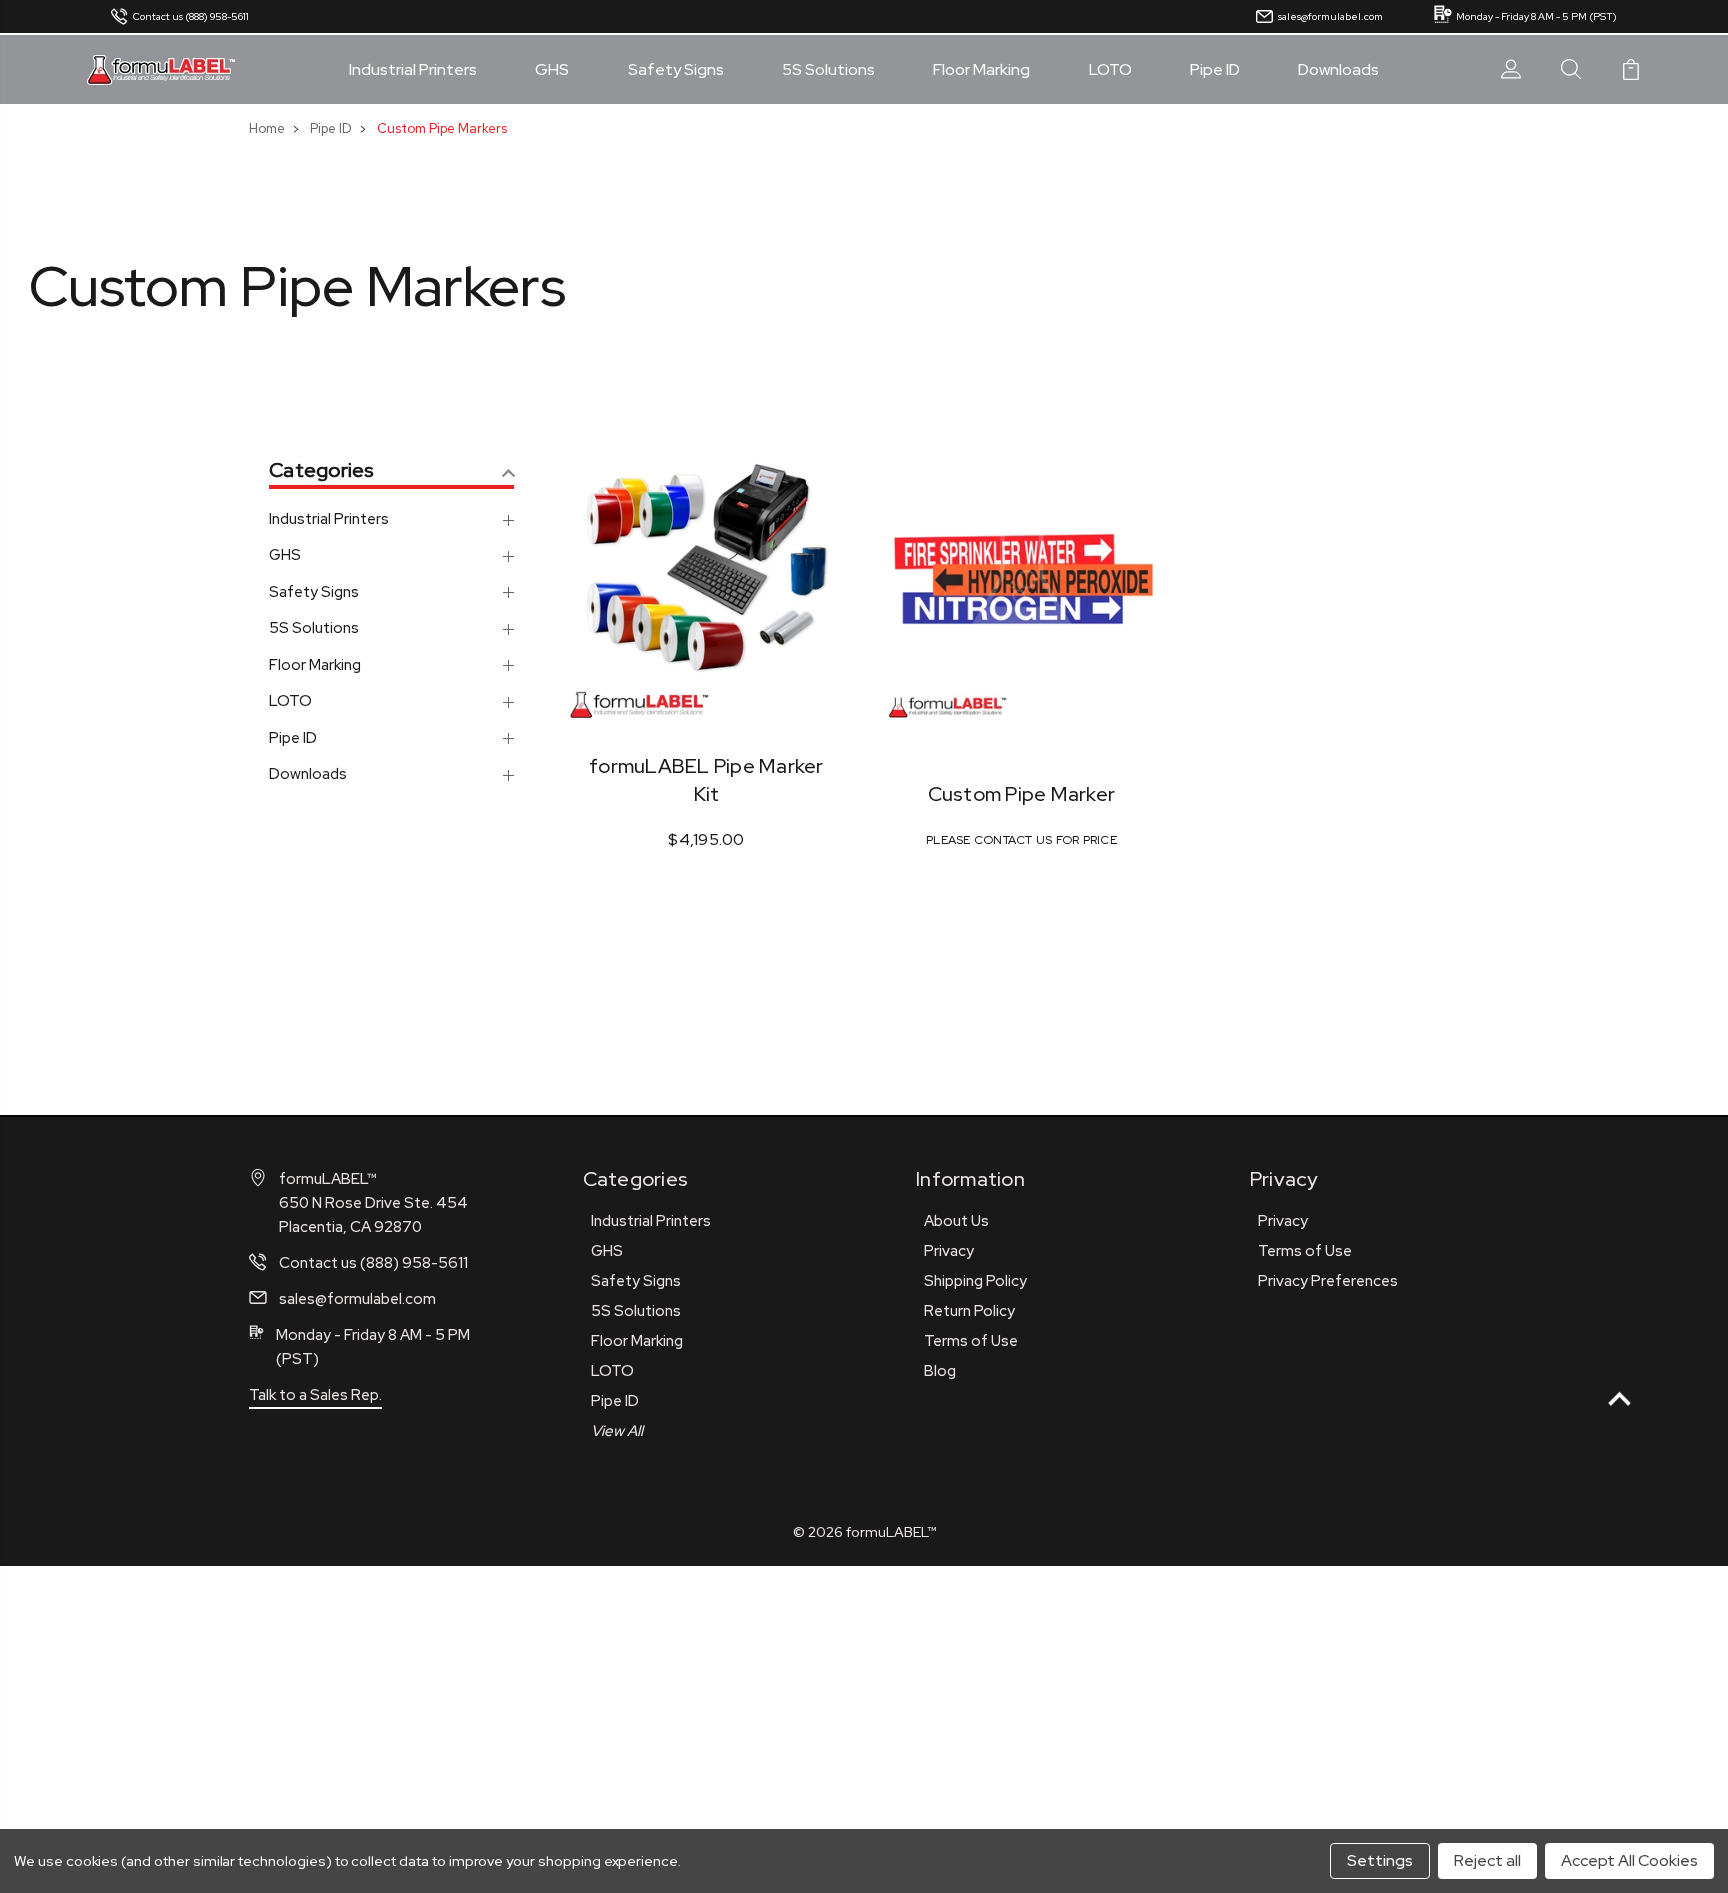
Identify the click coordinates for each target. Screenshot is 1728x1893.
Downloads (1338, 70)
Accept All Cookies (1629, 1860)
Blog (940, 1371)
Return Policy (969, 1311)
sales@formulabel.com (1330, 16)
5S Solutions (828, 70)
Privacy (949, 1251)
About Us (956, 1221)
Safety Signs (676, 70)
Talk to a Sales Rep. (315, 1395)
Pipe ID (1215, 70)
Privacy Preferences (1328, 1281)
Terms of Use (971, 1341)
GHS (552, 70)
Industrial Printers (413, 70)
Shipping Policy (975, 1281)
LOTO (1110, 70)
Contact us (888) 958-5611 (191, 16)
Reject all (1487, 1860)
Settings (1380, 1860)
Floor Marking (981, 70)
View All (617, 1431)
